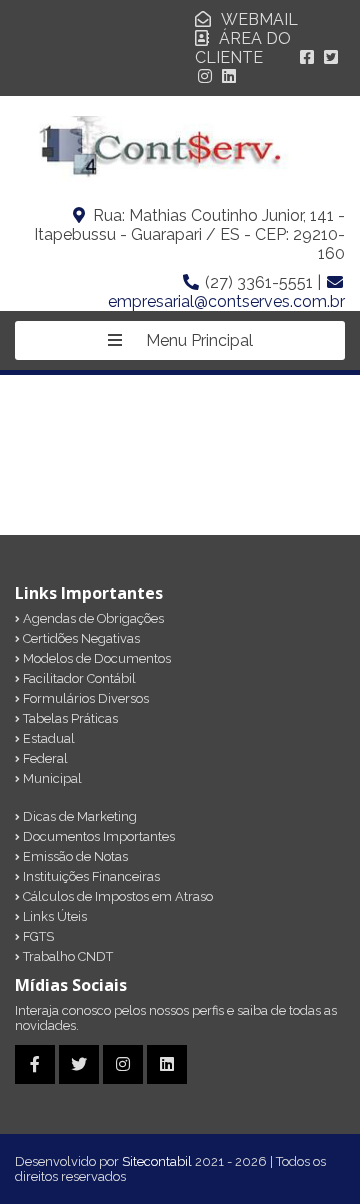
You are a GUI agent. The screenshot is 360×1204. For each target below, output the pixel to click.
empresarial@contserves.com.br (226, 301)
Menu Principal (197, 340)
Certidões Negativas (80, 638)
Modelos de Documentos (95, 658)
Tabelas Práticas (69, 718)
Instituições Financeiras (90, 876)
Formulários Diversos (84, 698)
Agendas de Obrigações (92, 618)
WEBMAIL (259, 19)
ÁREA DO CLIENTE (243, 48)
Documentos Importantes (97, 836)
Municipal (51, 778)
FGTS (37, 936)
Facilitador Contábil (78, 678)
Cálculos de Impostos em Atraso (116, 896)
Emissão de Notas (74, 856)
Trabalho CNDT (66, 956)
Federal (44, 758)
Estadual (47, 738)
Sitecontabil (157, 1161)
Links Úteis (53, 916)
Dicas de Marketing (78, 816)
